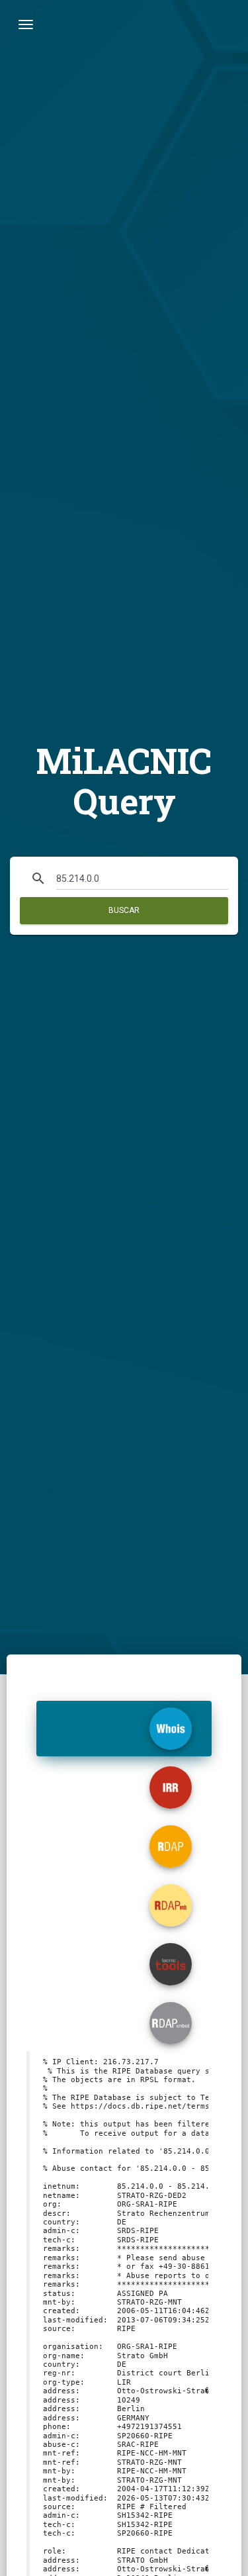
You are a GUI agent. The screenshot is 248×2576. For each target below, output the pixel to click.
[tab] (124, 1729)
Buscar (124, 910)
